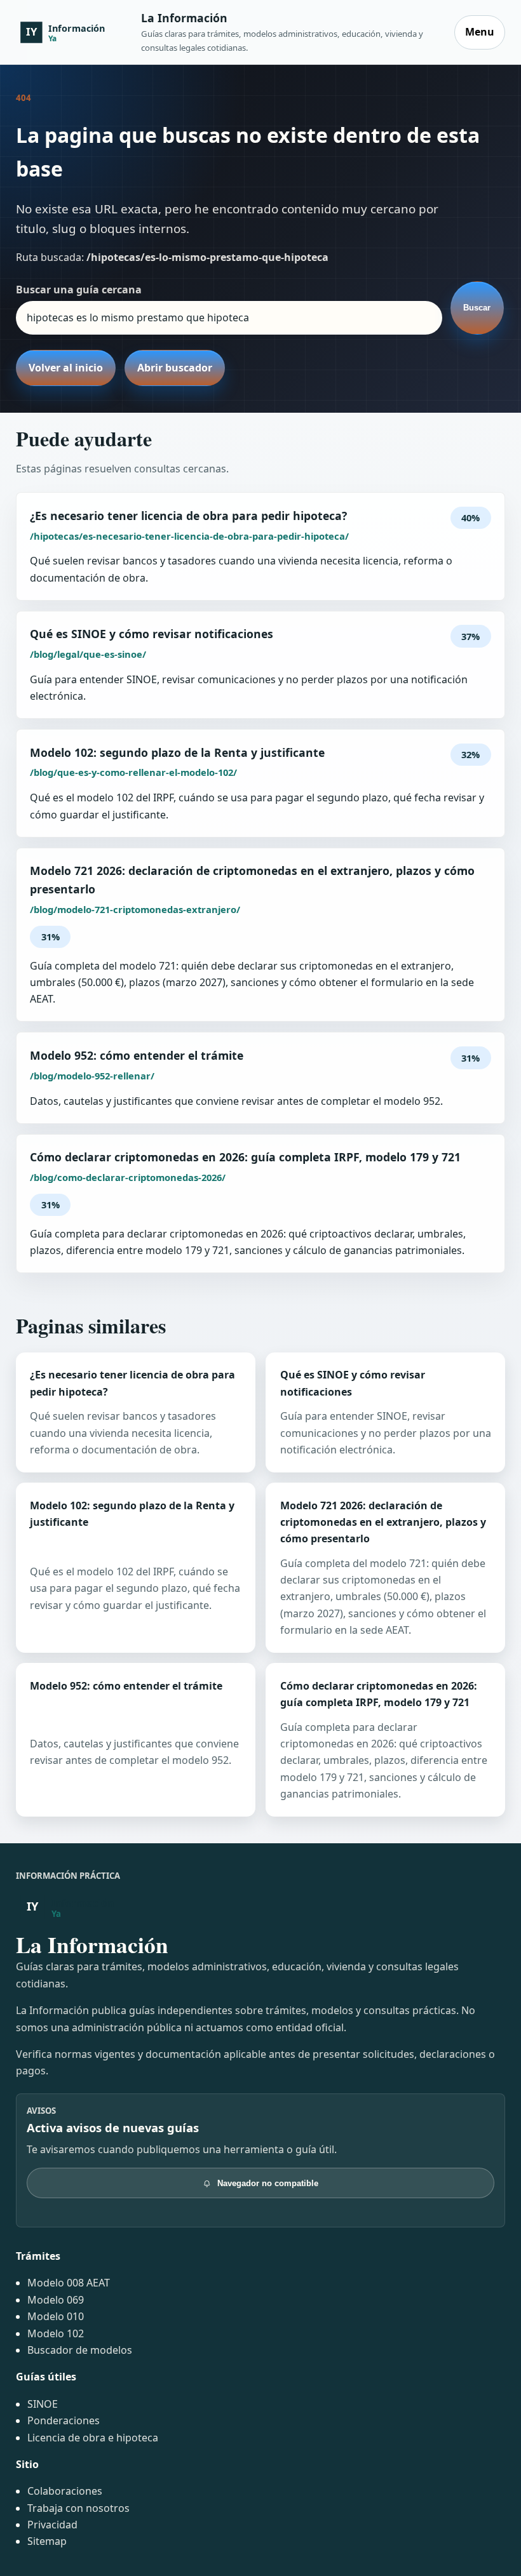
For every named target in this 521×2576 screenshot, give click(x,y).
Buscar (477, 308)
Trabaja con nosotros (78, 2508)
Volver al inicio (66, 368)
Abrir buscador (175, 368)
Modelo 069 (56, 2300)
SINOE (43, 2404)
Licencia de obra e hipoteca (93, 2438)
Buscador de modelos (80, 2350)
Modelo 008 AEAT (69, 2283)
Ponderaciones (64, 2420)
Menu (480, 32)
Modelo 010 (56, 2316)
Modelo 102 (56, 2333)
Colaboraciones (65, 2491)
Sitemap (47, 2541)
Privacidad (52, 2525)
